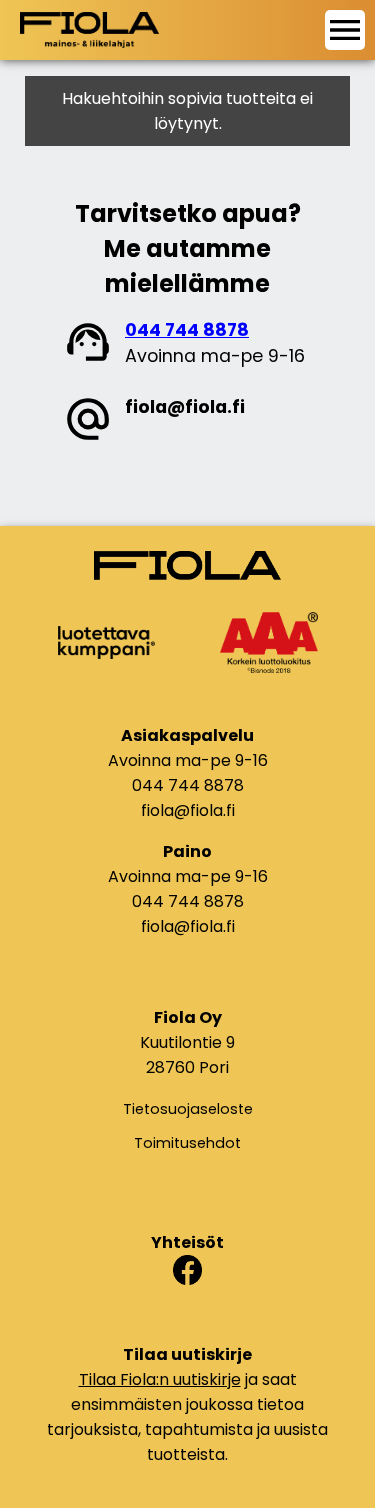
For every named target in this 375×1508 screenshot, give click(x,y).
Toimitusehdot (187, 1143)
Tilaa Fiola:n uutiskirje (160, 1379)
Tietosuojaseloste (188, 1109)
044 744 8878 (187, 330)
